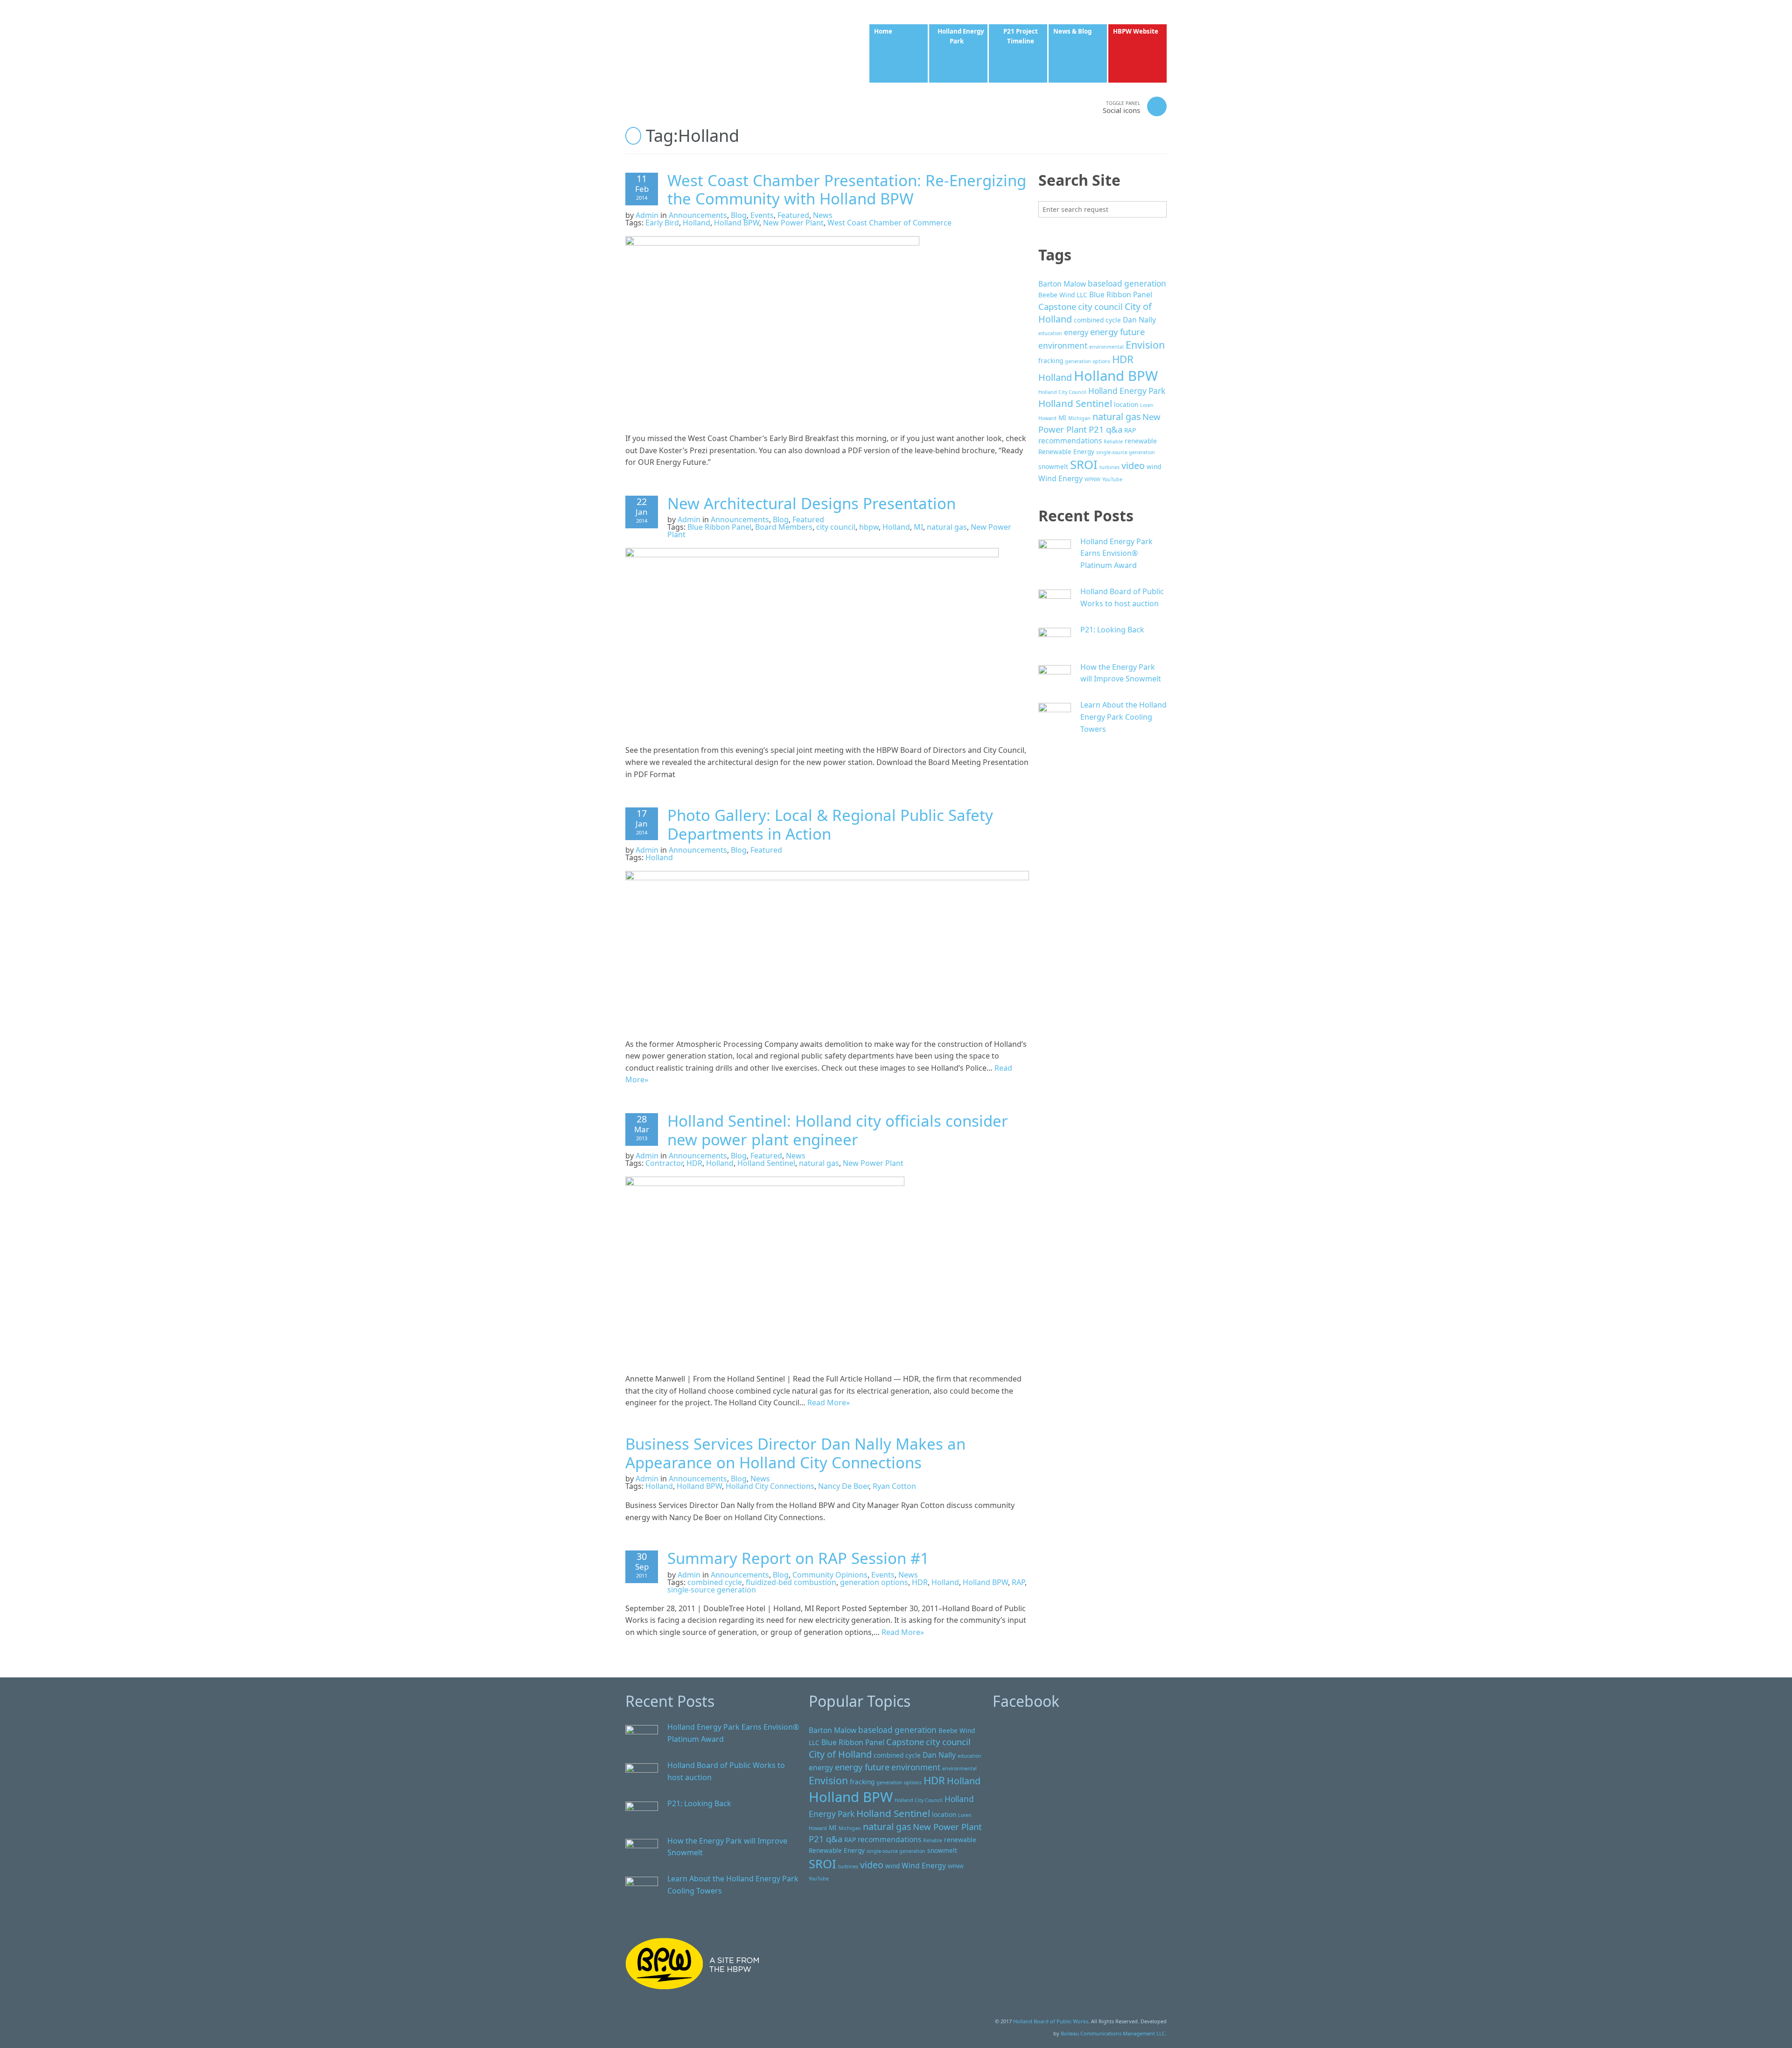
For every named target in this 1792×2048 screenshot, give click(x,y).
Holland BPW (737, 223)
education (1050, 333)
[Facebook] (1026, 106)
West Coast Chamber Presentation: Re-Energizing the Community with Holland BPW (847, 190)
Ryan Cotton (894, 1486)
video (1133, 466)
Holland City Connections (770, 1486)
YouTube (1112, 479)
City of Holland (840, 1754)
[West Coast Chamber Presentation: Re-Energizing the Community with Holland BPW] (772, 329)
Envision (1145, 345)
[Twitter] (1044, 106)
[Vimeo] (1063, 106)
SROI (1084, 464)
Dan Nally (1139, 320)
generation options (874, 1582)
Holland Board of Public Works (1051, 2021)
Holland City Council (1062, 392)
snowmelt (1053, 466)
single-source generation (712, 1590)
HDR (694, 1163)
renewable (1141, 441)
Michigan (1079, 418)
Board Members (784, 527)
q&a (1114, 429)
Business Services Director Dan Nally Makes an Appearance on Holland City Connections (795, 1453)
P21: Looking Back (1112, 630)
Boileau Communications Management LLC (1113, 2033)
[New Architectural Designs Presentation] (812, 641)
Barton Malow (1062, 284)
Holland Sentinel (766, 1163)
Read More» (829, 1403)
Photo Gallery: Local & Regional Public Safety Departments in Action (830, 824)
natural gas (947, 527)
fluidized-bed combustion (791, 1582)
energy (1076, 332)
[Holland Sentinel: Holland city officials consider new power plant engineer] (765, 1269)
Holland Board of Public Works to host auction (1122, 597)
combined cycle (715, 1582)
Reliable (1113, 442)
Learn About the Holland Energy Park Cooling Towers (1123, 717)
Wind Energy (1060, 478)
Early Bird (662, 223)
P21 (1096, 429)
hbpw (869, 527)
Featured (793, 215)
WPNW (1092, 479)
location (1126, 404)
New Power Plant (793, 223)
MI (918, 527)
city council (836, 527)
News (823, 215)
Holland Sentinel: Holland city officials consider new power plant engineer (838, 1130)
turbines (1109, 467)
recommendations (1070, 441)
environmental (1106, 347)
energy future (1117, 332)
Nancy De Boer (843, 1486)
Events (762, 215)
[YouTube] (1082, 106)
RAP (1018, 1582)
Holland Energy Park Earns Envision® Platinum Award (1116, 553)
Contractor (664, 1163)
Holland (696, 223)
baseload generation (1127, 284)
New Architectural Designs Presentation (812, 503)
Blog (739, 215)
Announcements (698, 215)
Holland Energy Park (1127, 391)
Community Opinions (830, 1575)
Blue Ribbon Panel (719, 527)
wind (1154, 466)
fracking (1051, 361)
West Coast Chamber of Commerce (889, 223)
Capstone (1057, 306)
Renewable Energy (1066, 452)
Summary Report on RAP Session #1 (798, 1558)
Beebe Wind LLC (1063, 295)
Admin (647, 215)
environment (1063, 346)
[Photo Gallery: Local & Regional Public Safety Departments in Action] (827, 949)
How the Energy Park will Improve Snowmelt (1121, 673)
